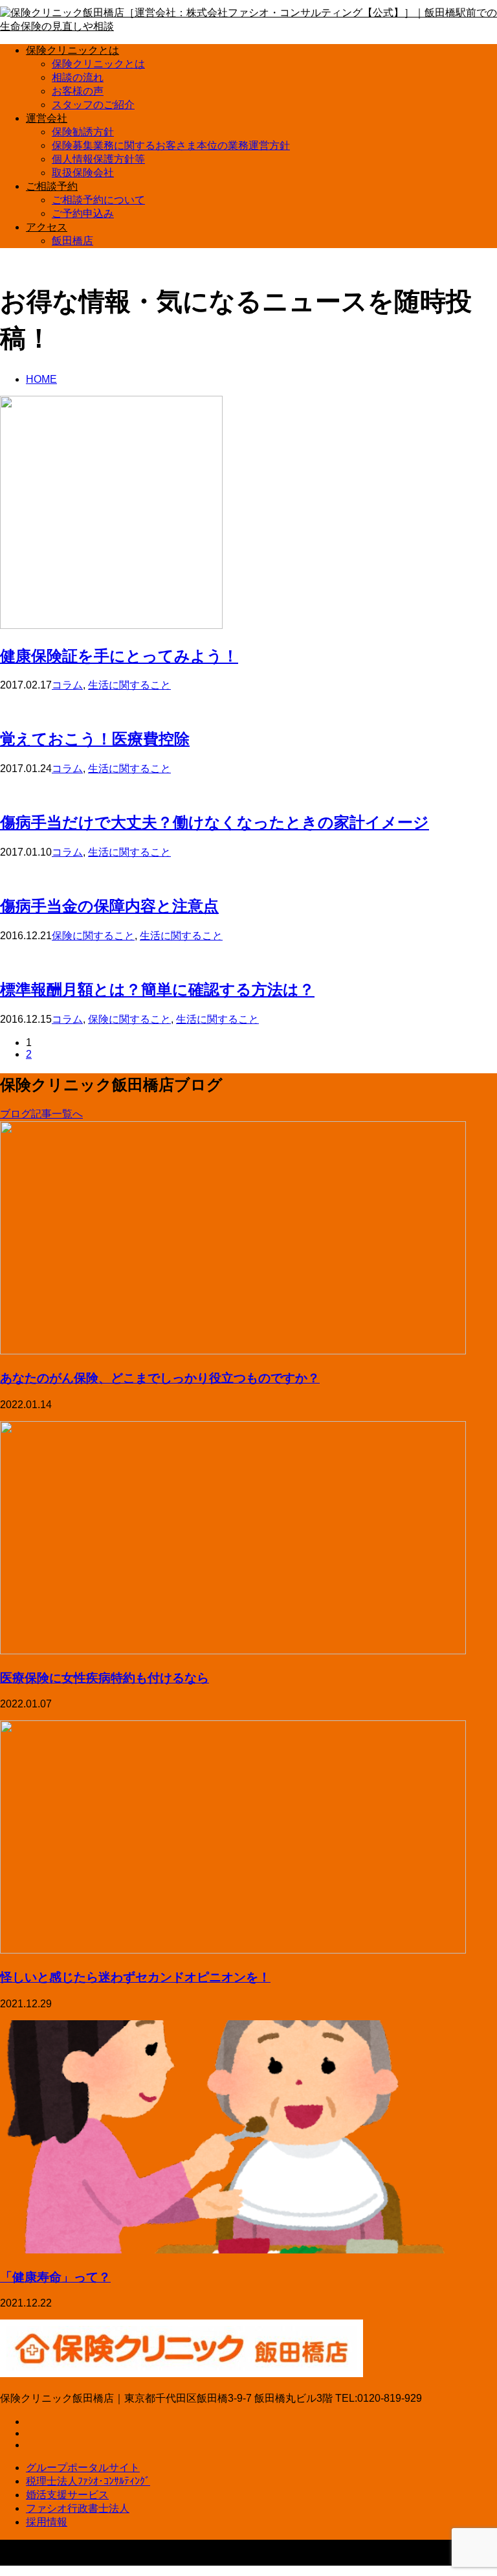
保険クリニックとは (72, 50)
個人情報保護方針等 (98, 159)
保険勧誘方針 (83, 132)
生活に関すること (129, 685)
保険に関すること (93, 936)
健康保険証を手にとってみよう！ (119, 655)
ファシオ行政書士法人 (78, 2508)
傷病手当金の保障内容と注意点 (109, 905)
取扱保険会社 (83, 173)
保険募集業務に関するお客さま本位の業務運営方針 (171, 145)
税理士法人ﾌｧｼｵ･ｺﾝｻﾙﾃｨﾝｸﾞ (88, 2481)
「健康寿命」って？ (55, 2276)
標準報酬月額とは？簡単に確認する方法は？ (157, 989)
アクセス (47, 227)
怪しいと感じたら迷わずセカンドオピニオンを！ (135, 1977)
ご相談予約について (98, 200)
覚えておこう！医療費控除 (95, 738)
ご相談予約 (52, 186)
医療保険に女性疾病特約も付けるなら (105, 1677)
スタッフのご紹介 (93, 105)
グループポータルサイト (83, 2468)
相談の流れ (78, 77)
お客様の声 (78, 91)
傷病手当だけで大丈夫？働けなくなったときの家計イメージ (215, 822)
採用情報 (47, 2522)
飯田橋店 (72, 241)
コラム (67, 685)
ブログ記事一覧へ (41, 1114)
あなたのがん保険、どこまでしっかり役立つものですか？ (160, 1377)
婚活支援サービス (67, 2495)
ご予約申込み (83, 213)
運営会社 (47, 118)
